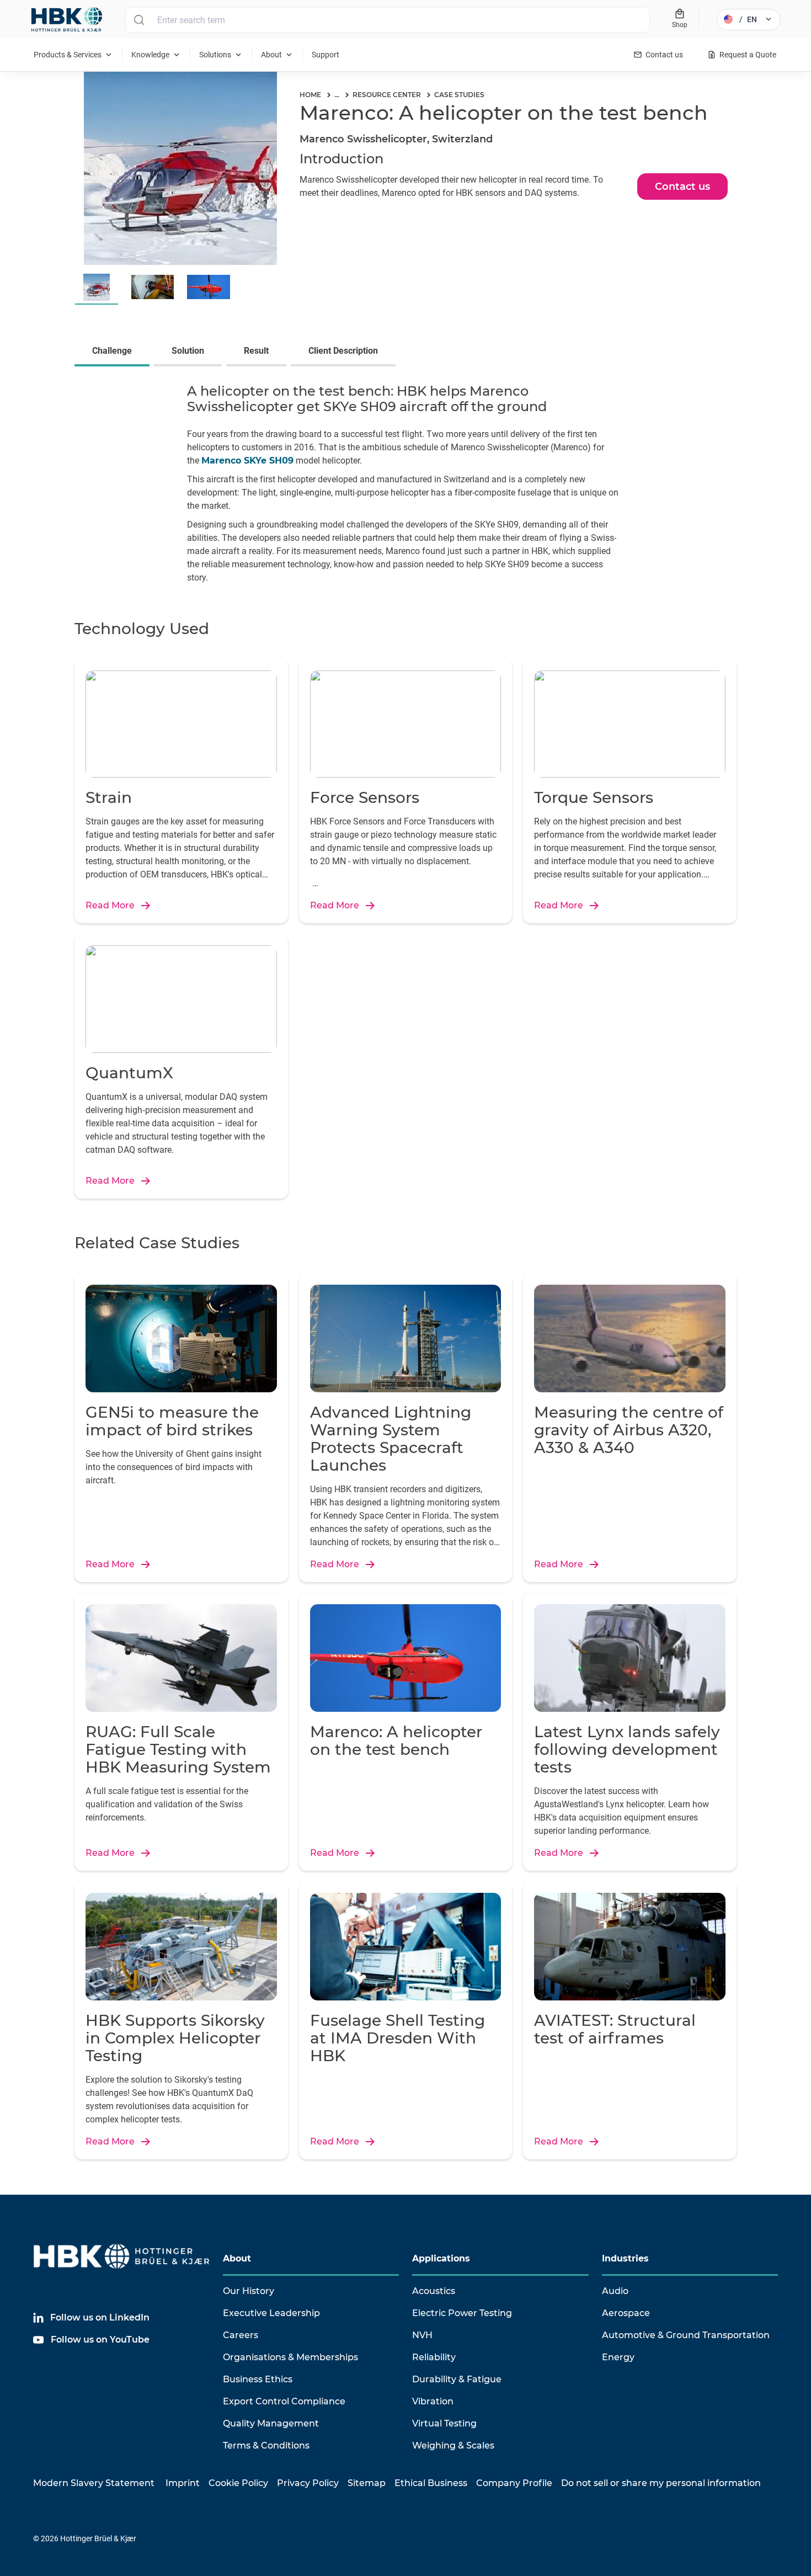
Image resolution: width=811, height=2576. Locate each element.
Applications (441, 2258)
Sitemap (367, 2483)
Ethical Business (431, 2483)
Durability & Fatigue (457, 2379)
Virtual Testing (444, 2423)
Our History (249, 2291)
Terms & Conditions (266, 2445)
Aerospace (626, 2313)
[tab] (114, 352)
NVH (422, 2335)
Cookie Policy (238, 2483)
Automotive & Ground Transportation (686, 2335)
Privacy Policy (308, 2483)
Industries (625, 2258)
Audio (615, 2291)
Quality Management (271, 2423)
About (237, 2258)
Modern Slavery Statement (94, 2483)
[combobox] (388, 20)
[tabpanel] (405, 486)
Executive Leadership (271, 2313)
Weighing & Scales (453, 2445)
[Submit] (139, 20)
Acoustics (434, 2291)
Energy (618, 2357)
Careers (241, 2335)
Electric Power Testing (462, 2313)
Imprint (183, 2483)
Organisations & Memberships (290, 2357)
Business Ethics (258, 2379)
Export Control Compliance (284, 2401)
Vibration (433, 2401)
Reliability (434, 2357)
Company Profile (514, 2483)
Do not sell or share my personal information (661, 2483)
